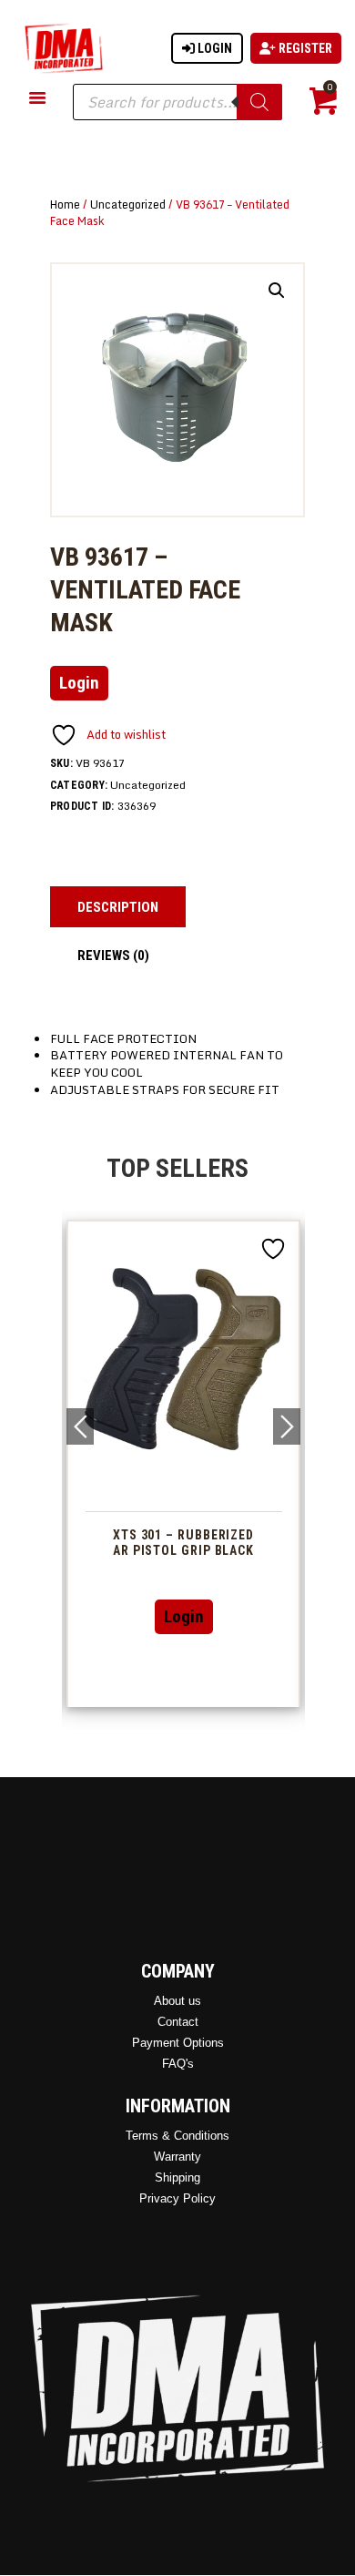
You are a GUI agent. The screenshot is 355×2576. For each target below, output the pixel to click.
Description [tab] (118, 907)
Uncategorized (128, 204)
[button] (277, 291)
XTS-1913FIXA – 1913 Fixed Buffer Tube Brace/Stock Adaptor (231, 1550)
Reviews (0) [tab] (113, 956)
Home (65, 204)
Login (213, 48)
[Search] (259, 102)
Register (304, 48)
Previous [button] (80, 1426)
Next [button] (287, 1426)
